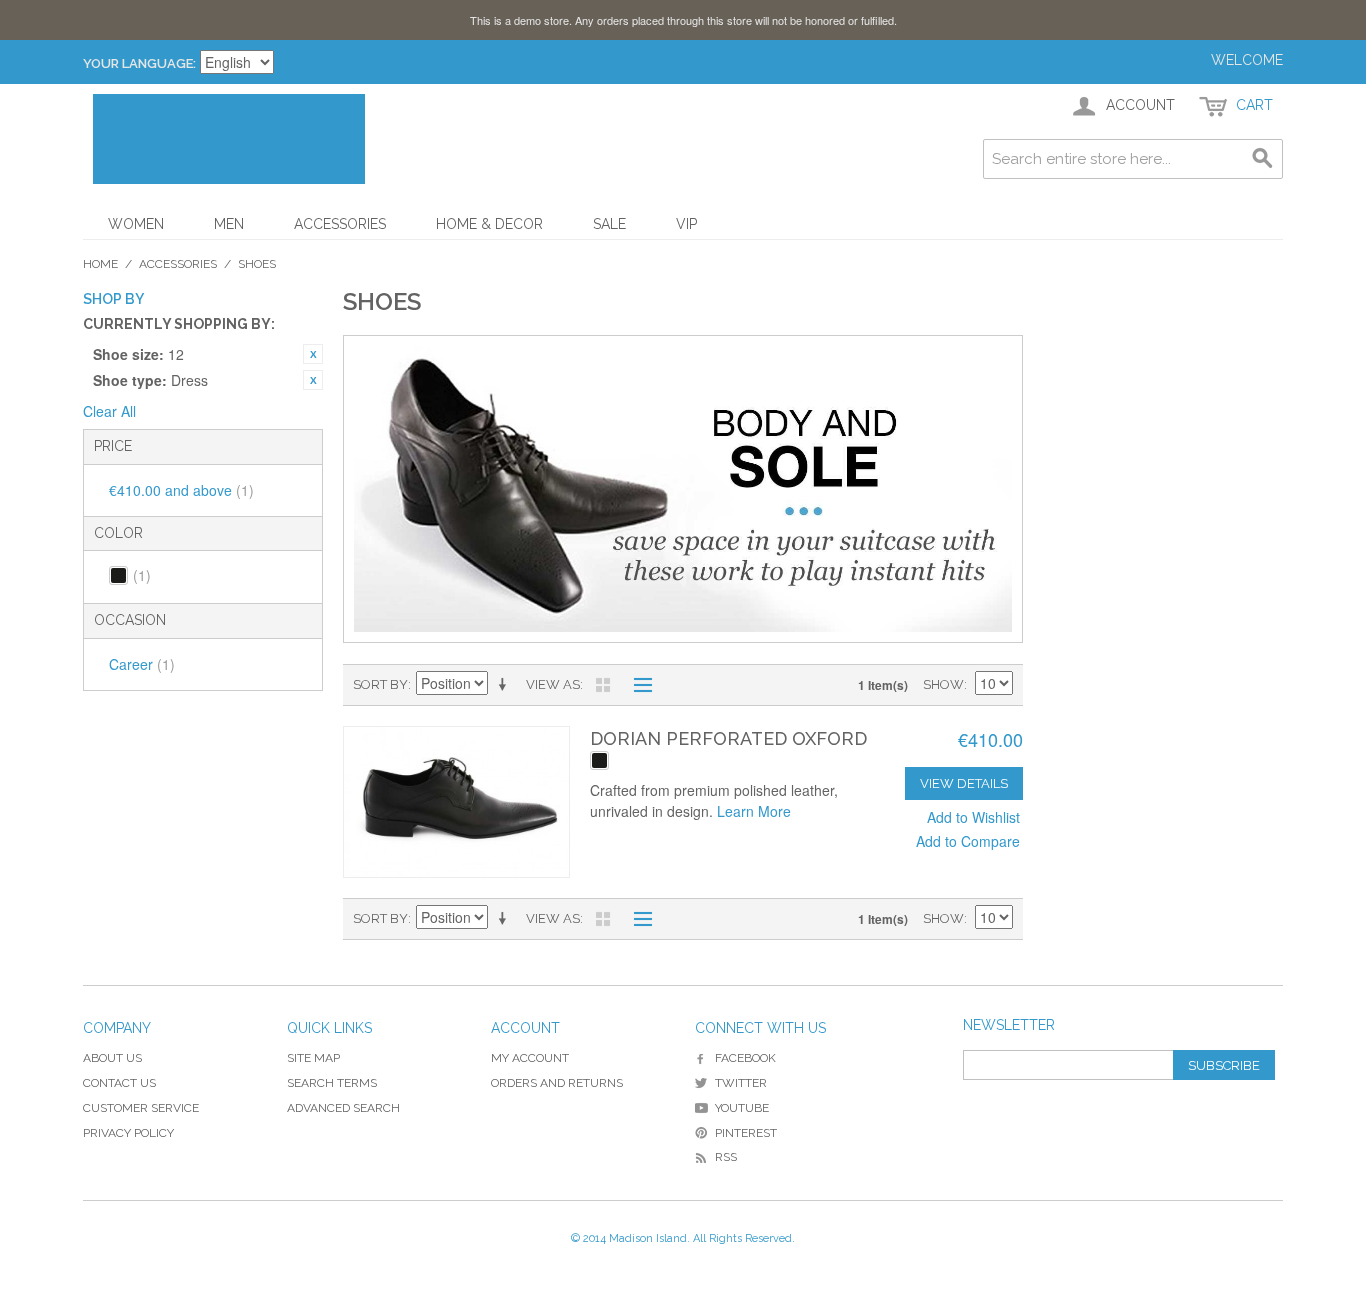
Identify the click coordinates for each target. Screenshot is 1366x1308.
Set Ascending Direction (506, 685)
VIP (686, 224)
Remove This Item (313, 354)
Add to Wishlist (973, 817)
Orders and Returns (557, 1083)
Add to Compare (968, 841)
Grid (603, 685)
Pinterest (746, 1133)
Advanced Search (343, 1108)
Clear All (109, 411)
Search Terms (332, 1083)
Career (142, 664)
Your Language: (139, 63)
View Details (964, 783)
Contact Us (119, 1083)
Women (136, 224)
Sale (609, 224)
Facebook (745, 1058)
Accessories (340, 224)
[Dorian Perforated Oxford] (456, 802)
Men (229, 224)
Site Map (313, 1058)
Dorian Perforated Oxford (728, 738)
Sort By (380, 684)
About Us (112, 1058)
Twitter (741, 1083)
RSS (726, 1157)
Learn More (754, 811)
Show (943, 684)
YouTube (742, 1108)
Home (100, 264)
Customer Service (141, 1108)
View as (553, 684)
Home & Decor (489, 224)
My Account (530, 1058)
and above (181, 490)
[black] (599, 760)
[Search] (1263, 159)
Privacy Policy (128, 1133)
